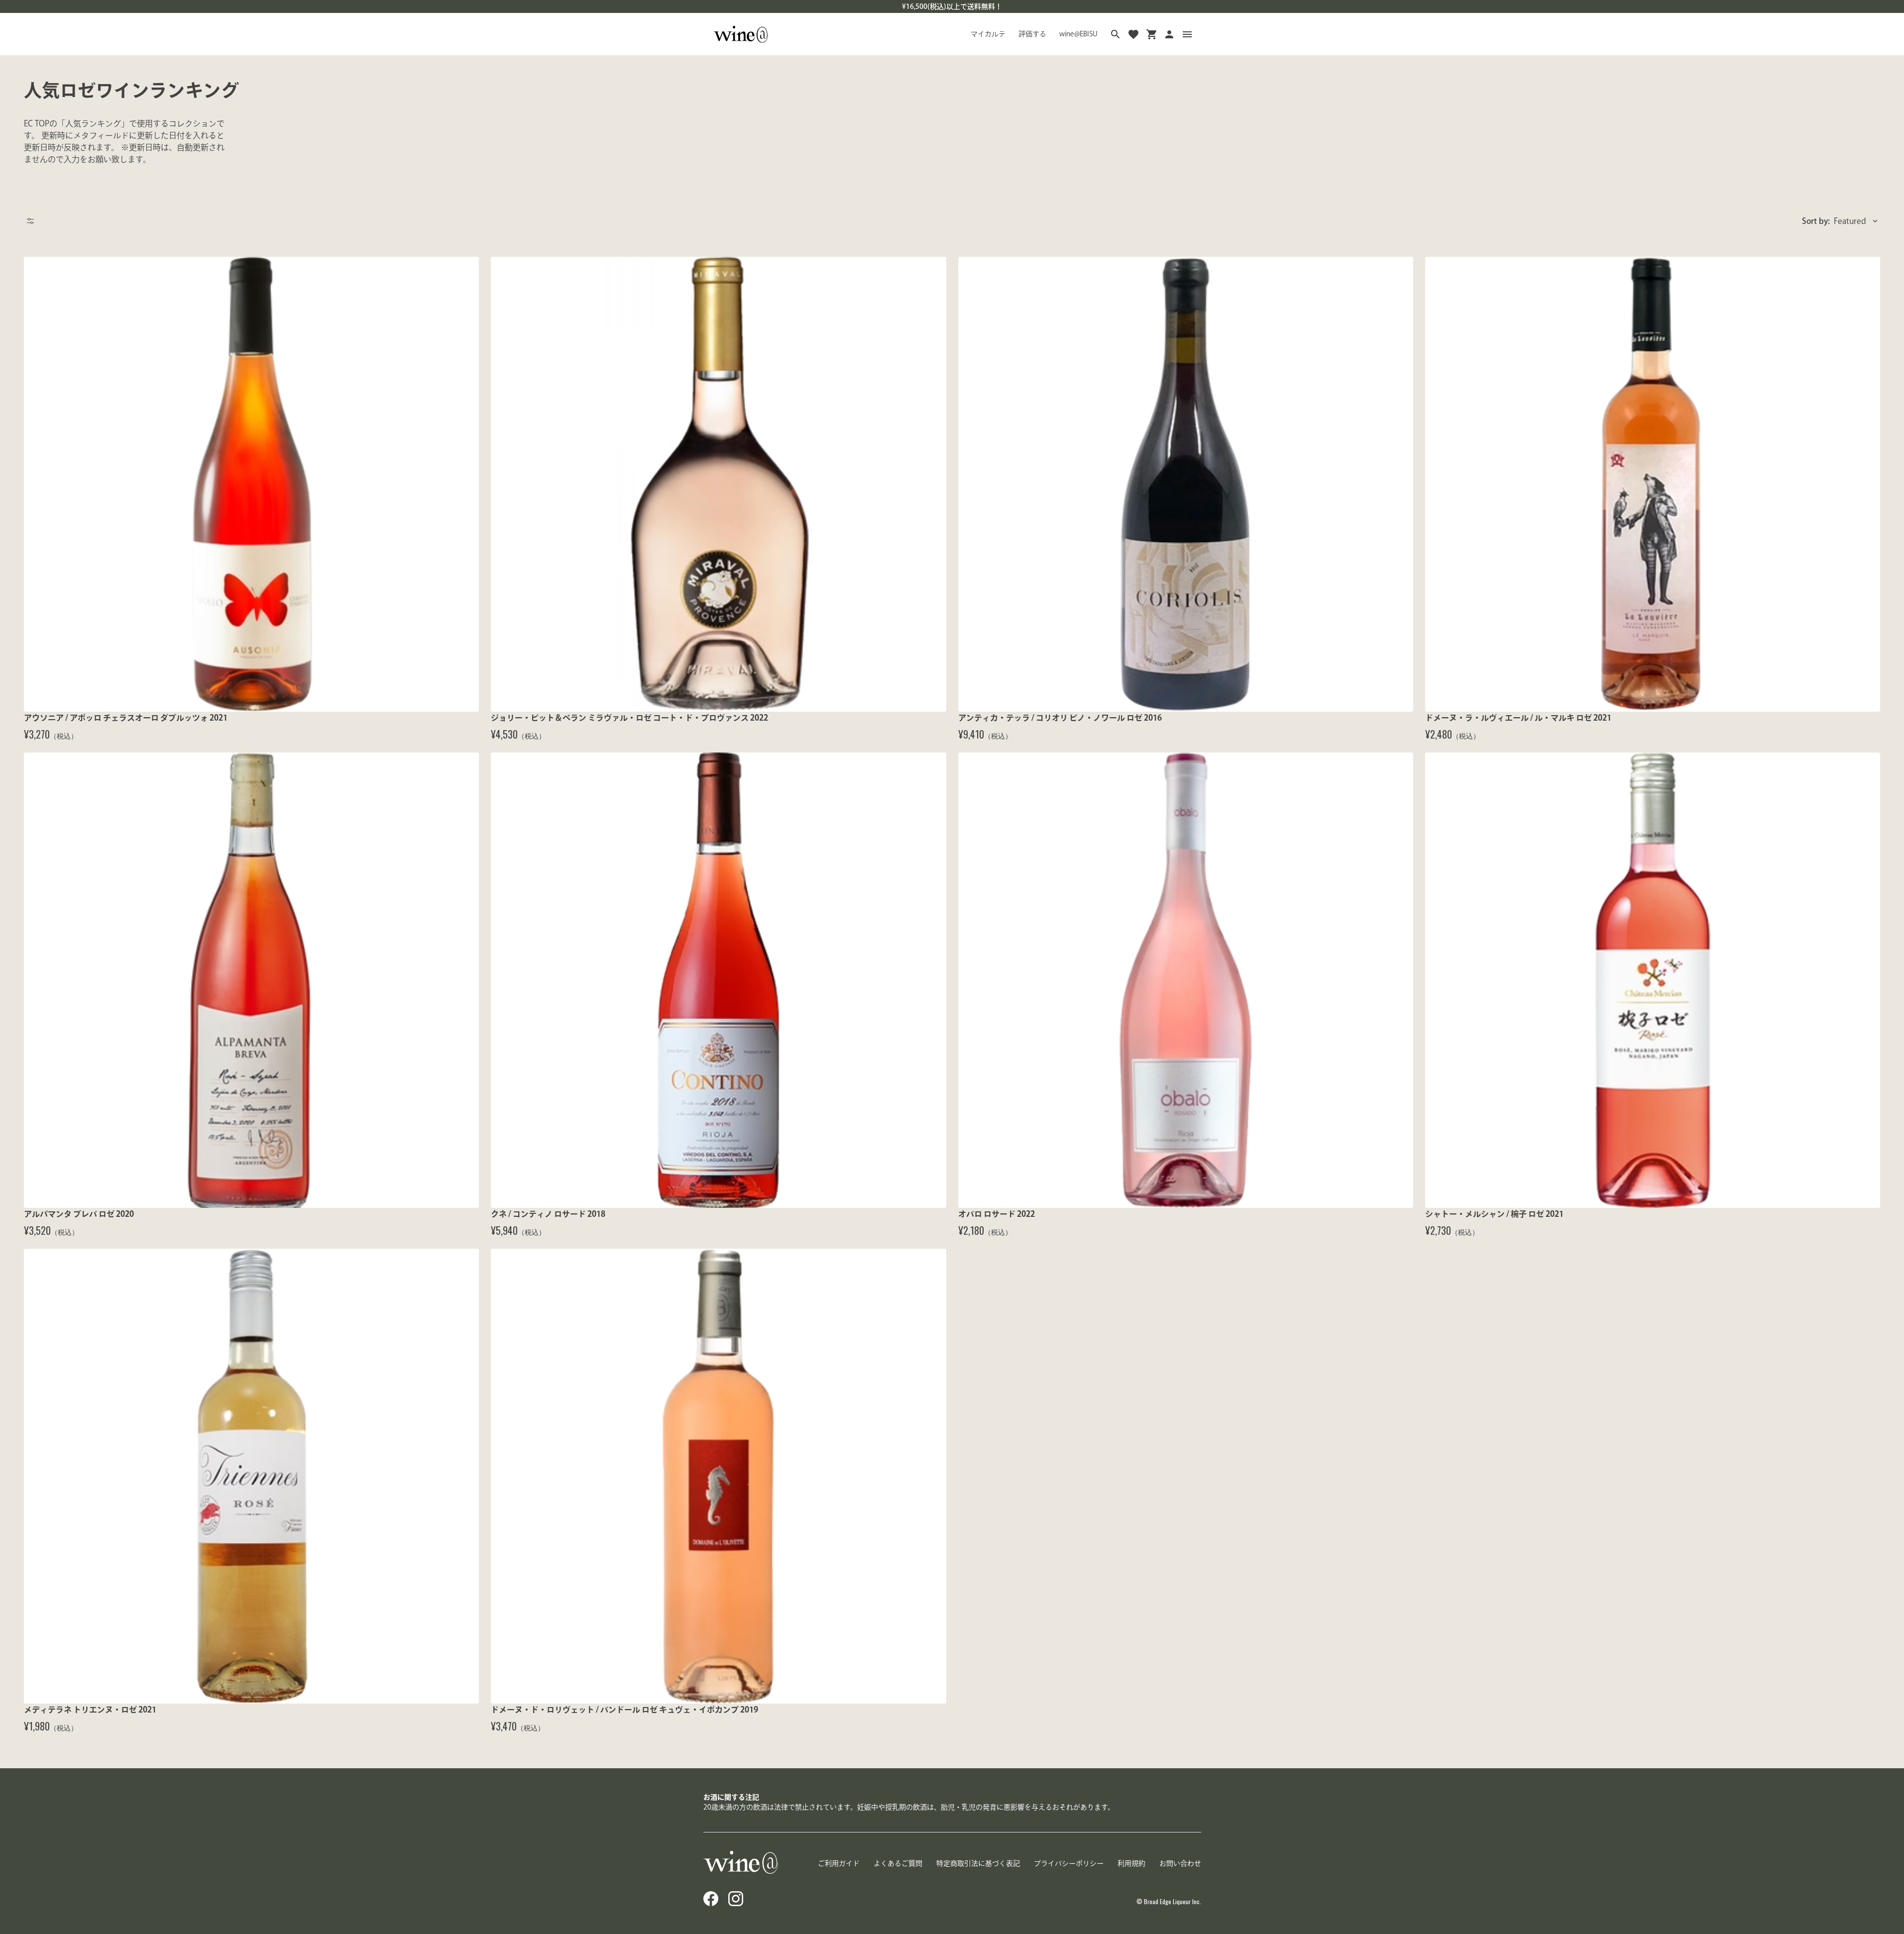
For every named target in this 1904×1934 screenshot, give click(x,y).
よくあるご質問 (898, 1863)
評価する (1032, 34)
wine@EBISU (1078, 34)
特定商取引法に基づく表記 (978, 1863)
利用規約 (1131, 1863)
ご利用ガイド (839, 1863)
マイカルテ (988, 34)
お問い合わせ (1180, 1863)
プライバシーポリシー (1069, 1863)
